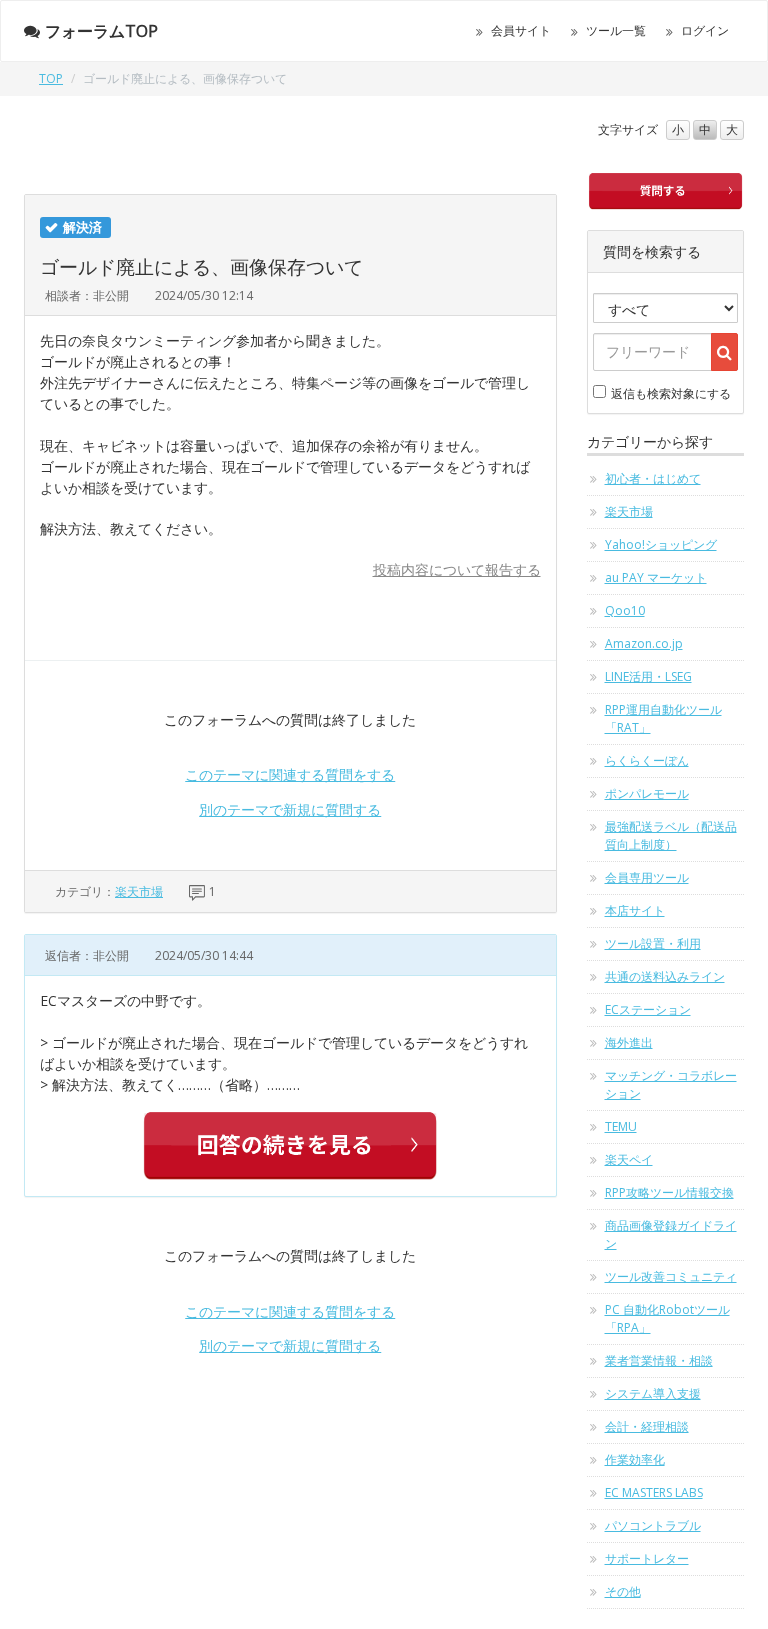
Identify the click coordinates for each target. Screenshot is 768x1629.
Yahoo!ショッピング (661, 544)
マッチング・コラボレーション (671, 1084)
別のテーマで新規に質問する (290, 809)
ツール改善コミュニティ (671, 1276)
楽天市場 (139, 891)
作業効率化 (635, 1459)
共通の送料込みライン (665, 976)
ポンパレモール (647, 793)
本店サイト (635, 910)
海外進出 (629, 1042)
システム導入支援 (653, 1393)
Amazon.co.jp (644, 643)
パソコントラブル (653, 1525)
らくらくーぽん (647, 760)
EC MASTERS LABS (654, 1492)
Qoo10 (625, 610)
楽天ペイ (629, 1159)
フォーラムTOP (101, 31)
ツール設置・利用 (653, 943)
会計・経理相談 (647, 1426)
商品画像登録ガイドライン (671, 1234)
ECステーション (648, 1009)
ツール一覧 (616, 30)
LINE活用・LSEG (648, 676)
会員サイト (521, 30)
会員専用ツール (647, 877)
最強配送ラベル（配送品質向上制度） (671, 835)
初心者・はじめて (653, 478)
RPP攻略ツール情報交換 (669, 1192)
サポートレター (647, 1558)
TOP (51, 78)
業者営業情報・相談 (659, 1360)
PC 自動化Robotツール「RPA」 (667, 1318)
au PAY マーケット (656, 577)
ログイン (705, 30)
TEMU (621, 1126)
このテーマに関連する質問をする (290, 774)
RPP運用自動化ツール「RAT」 (663, 718)
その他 (623, 1591)
